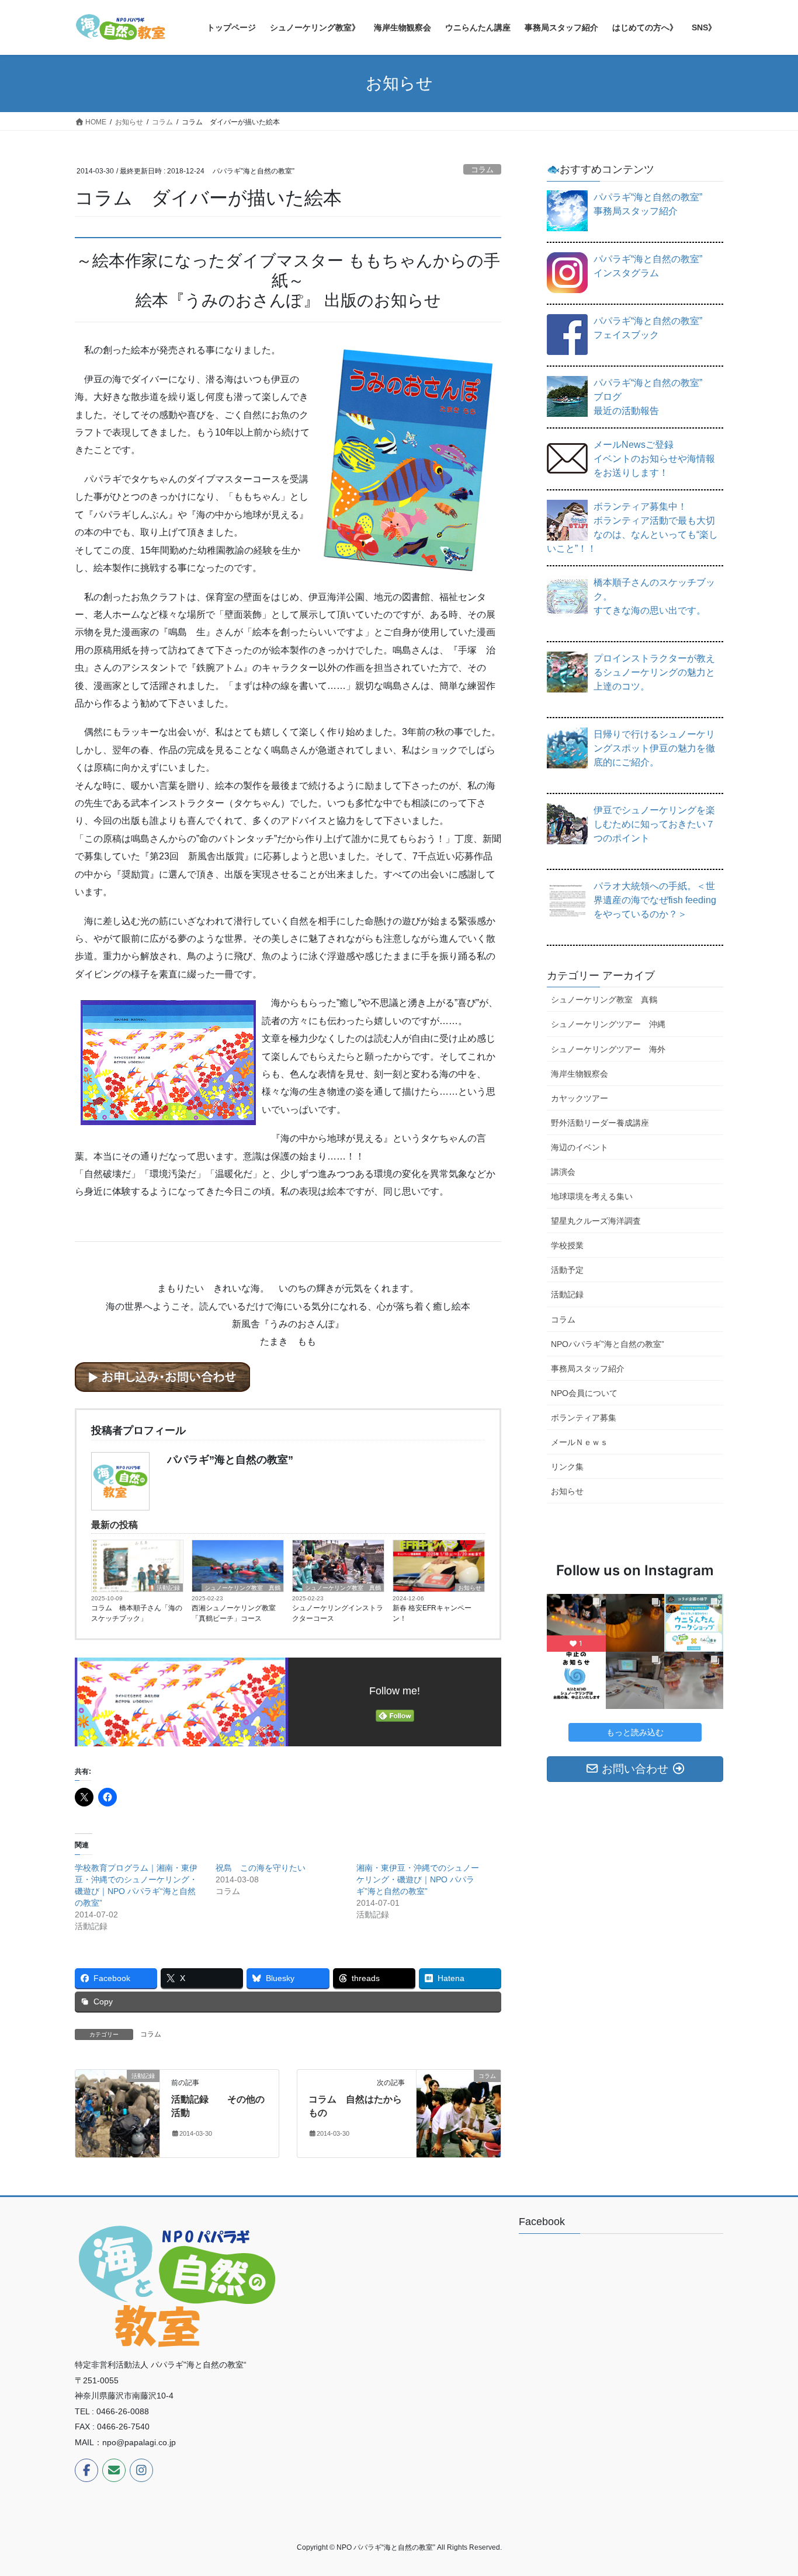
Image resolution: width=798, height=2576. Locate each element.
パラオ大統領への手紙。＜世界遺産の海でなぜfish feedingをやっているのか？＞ (655, 900)
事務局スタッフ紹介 (588, 1369)
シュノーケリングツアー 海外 (608, 1049)
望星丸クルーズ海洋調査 (596, 1221)
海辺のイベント (580, 1147)
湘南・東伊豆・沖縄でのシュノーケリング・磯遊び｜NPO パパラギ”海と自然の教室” (418, 1879)
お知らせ (470, 1588)
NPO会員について (584, 1393)
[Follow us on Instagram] (141, 2470)
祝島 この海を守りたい (261, 1868)
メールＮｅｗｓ (580, 1442)
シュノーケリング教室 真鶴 (242, 1588)
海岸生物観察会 (580, 1074)
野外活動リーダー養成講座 (600, 1123)
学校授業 (567, 1245)
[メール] (114, 2470)
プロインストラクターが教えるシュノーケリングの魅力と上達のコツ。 (654, 672)
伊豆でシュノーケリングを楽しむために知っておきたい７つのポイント (654, 824)
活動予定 (567, 1270)
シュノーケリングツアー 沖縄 (608, 1024)
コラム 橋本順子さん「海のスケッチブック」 (137, 1613)
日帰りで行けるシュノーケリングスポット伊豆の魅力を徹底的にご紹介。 (654, 748)
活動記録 (168, 1588)
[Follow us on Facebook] (86, 2470)
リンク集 (567, 1467)
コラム (482, 170)
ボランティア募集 (584, 1418)
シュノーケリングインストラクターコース (338, 1613)
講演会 (563, 1172)
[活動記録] (117, 2102)
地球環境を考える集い (592, 1196)
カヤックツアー (580, 1098)
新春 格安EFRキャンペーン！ (432, 1613)
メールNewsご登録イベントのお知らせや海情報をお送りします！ (654, 459)
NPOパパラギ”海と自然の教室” (608, 1344)
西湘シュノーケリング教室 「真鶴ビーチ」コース (234, 1613)
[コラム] (459, 2113)
